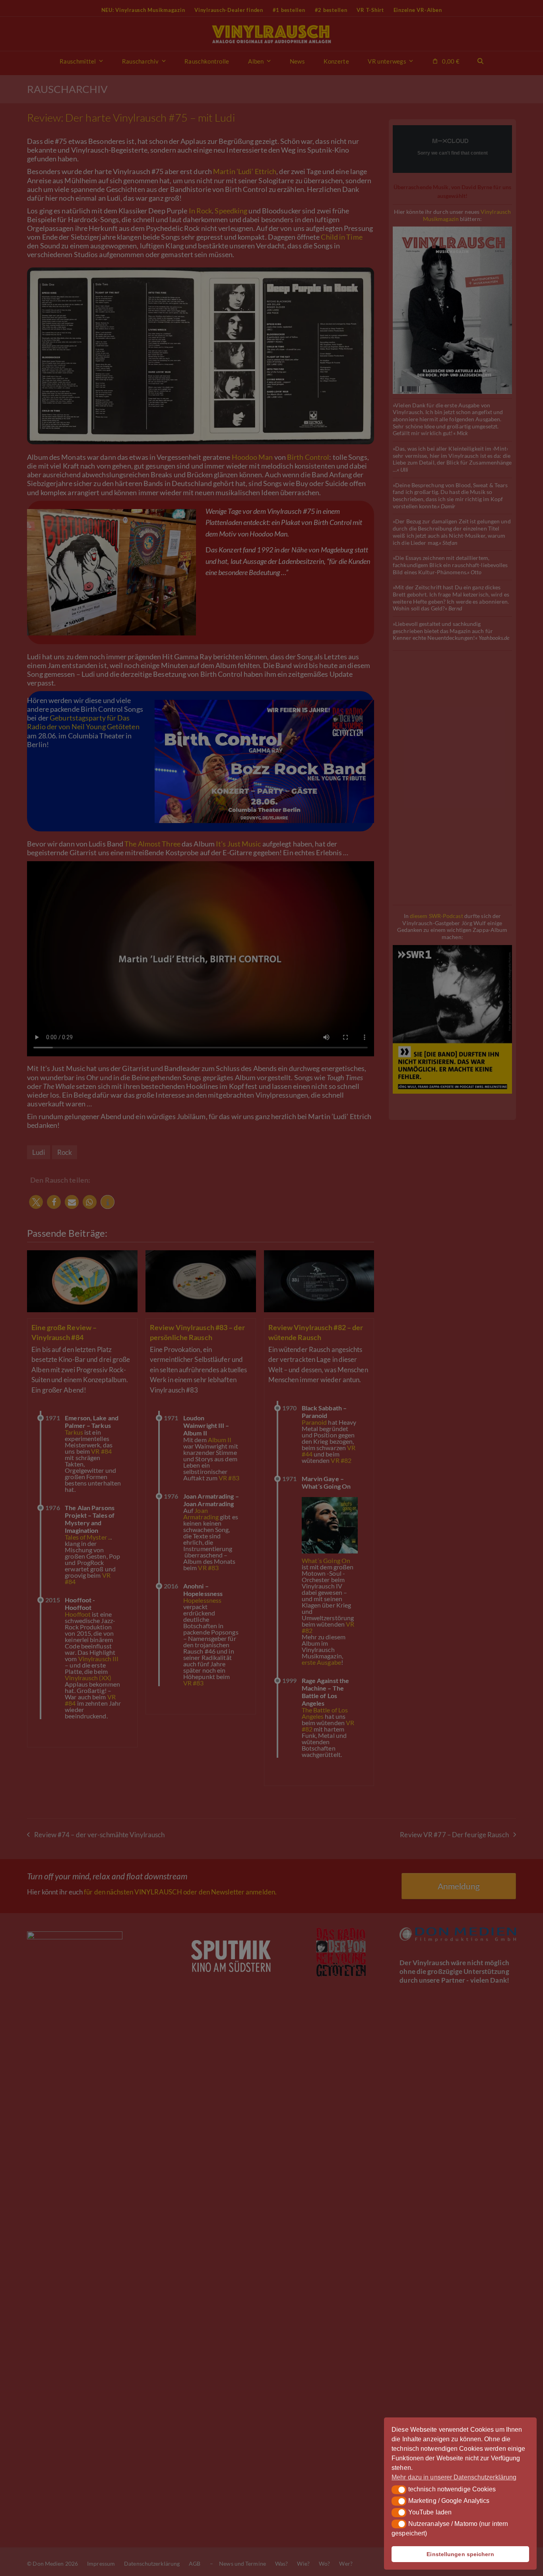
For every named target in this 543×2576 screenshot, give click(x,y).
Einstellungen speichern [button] (460, 2554)
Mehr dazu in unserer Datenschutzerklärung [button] (454, 2477)
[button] (399, 2490)
